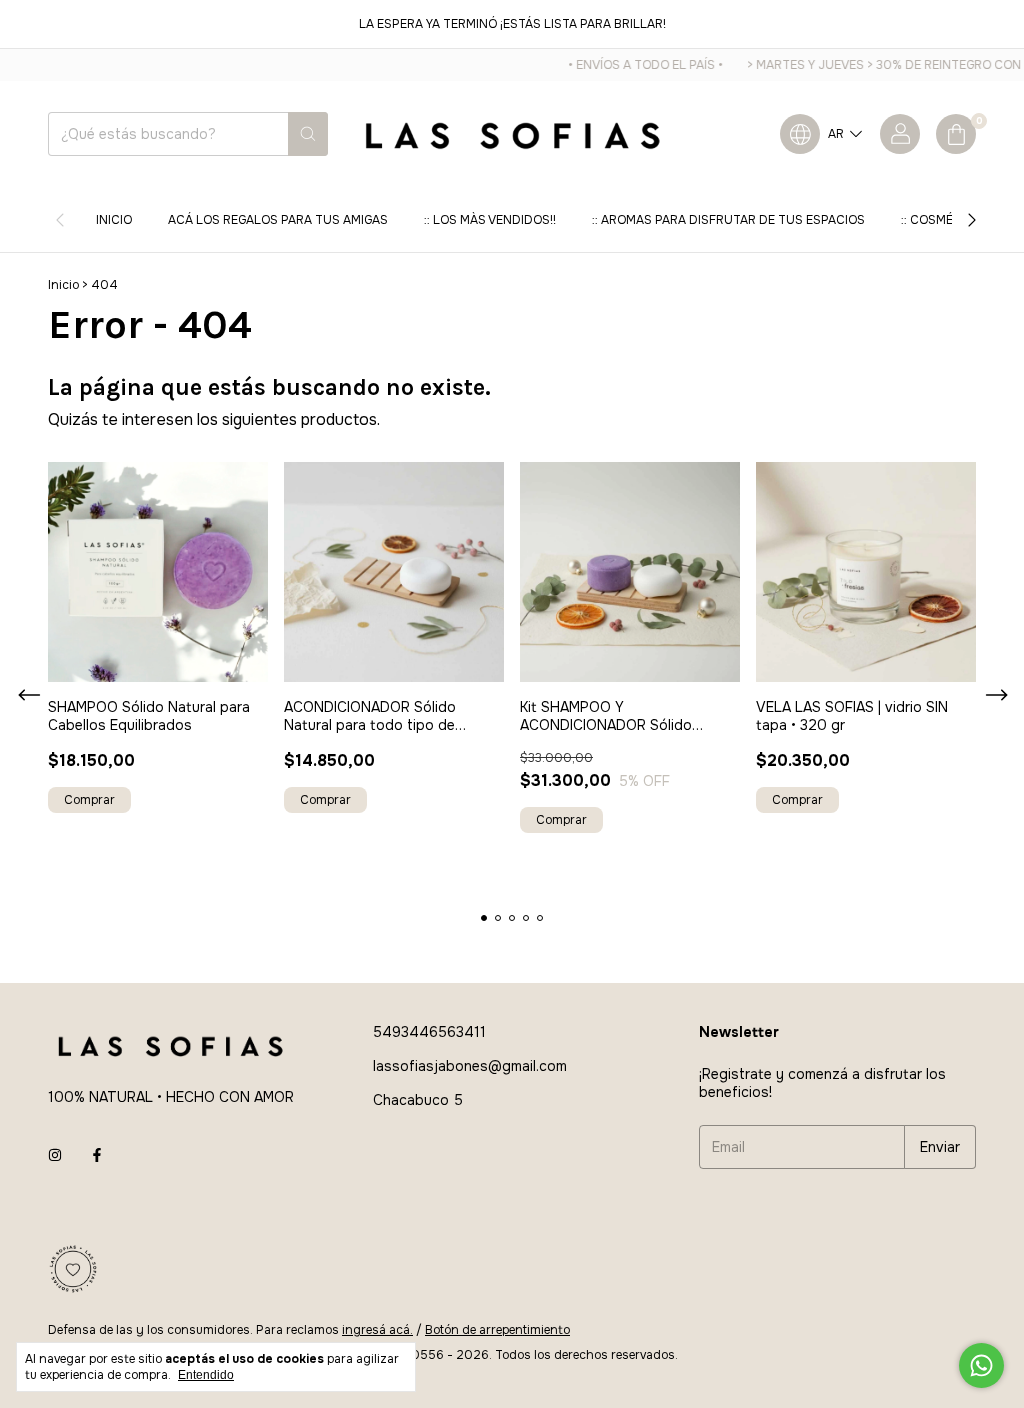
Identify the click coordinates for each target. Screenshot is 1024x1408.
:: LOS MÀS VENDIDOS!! (490, 220)
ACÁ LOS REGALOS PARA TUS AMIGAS (278, 220)
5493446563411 (429, 1032)
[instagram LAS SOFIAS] (55, 1155)
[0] (956, 134)
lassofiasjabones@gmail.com (470, 1066)
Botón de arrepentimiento (497, 1330)
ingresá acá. (377, 1330)
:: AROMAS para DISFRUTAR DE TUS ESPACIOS (728, 220)
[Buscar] (308, 134)
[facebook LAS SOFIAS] (97, 1155)
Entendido (206, 1375)
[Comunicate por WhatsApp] (981, 1365)
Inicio (114, 220)
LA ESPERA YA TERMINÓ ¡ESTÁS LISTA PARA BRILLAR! (512, 24)
